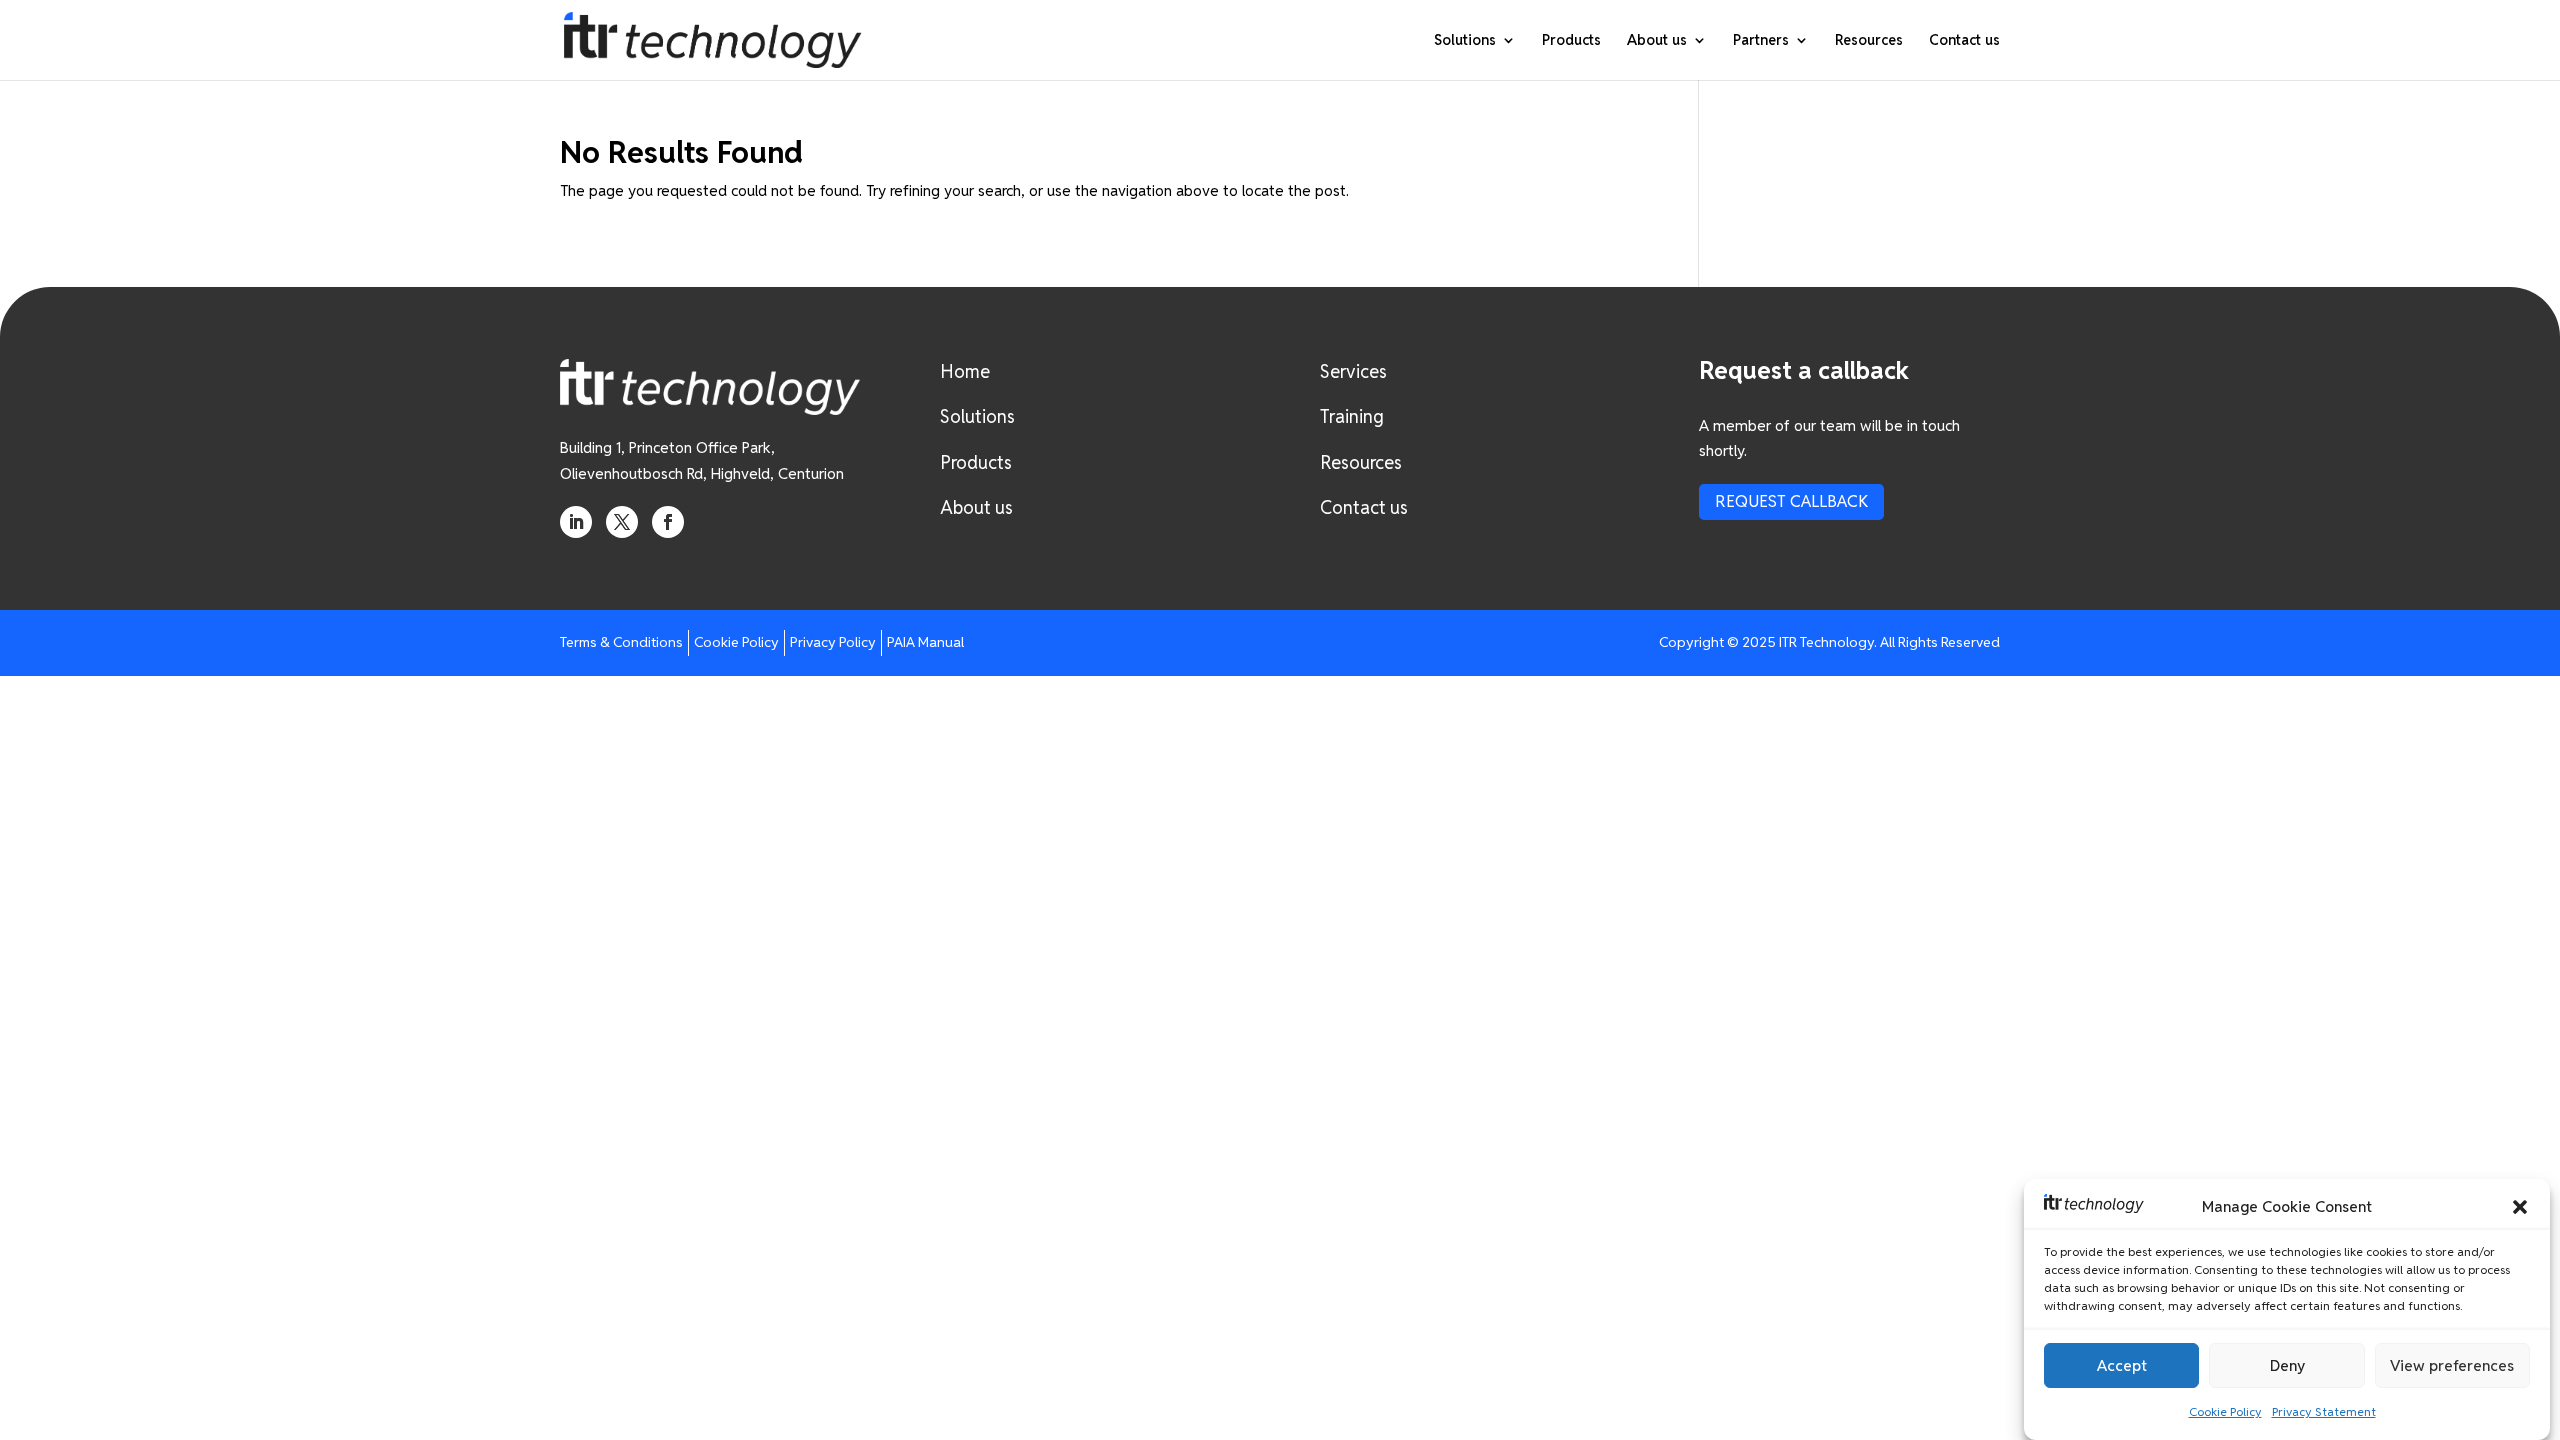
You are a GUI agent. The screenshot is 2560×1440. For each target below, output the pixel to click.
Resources (1869, 41)
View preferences (2452, 1365)
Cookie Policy (2225, 1412)
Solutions (1465, 41)
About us (1657, 41)
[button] (2520, 1207)
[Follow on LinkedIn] (576, 522)
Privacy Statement (2324, 1412)
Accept (2122, 1365)
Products (1571, 41)
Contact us (1964, 41)
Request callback (1791, 501)
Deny (2287, 1365)
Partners (1761, 41)
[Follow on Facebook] (668, 522)
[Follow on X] (622, 522)
